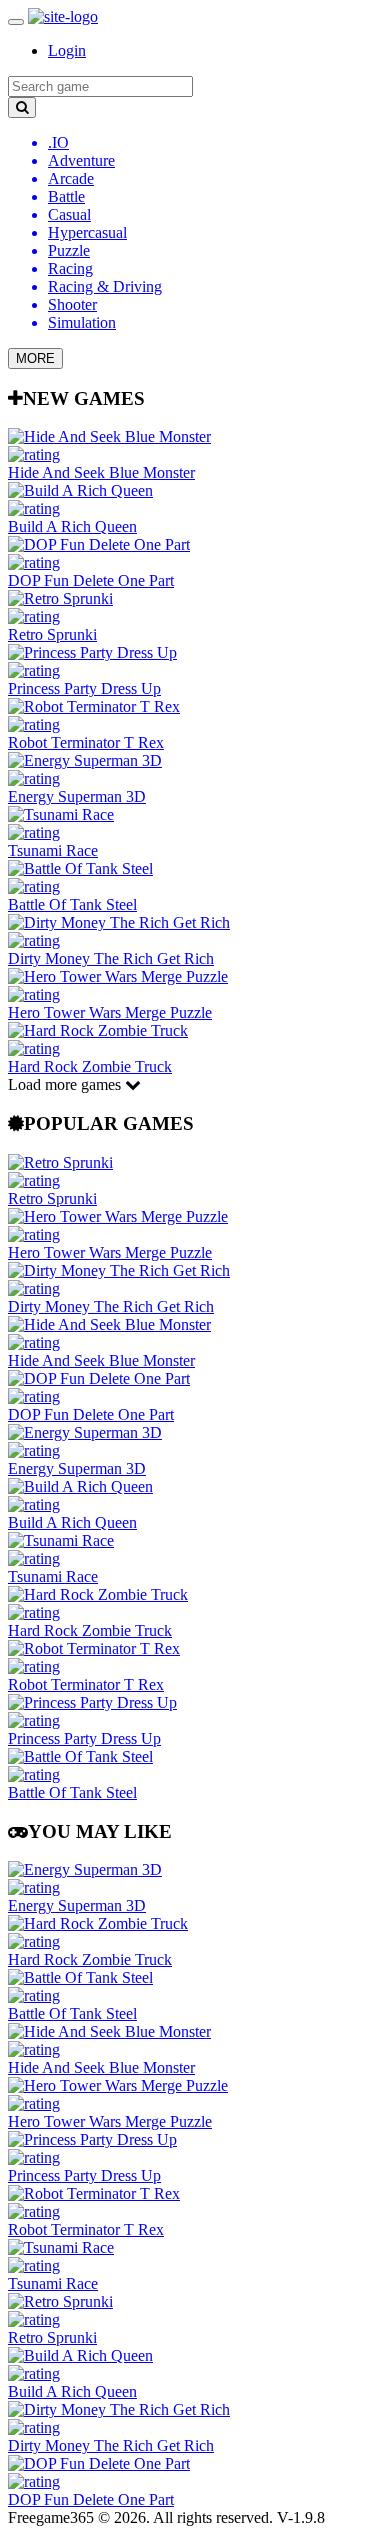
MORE (35, 358)
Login (67, 50)
